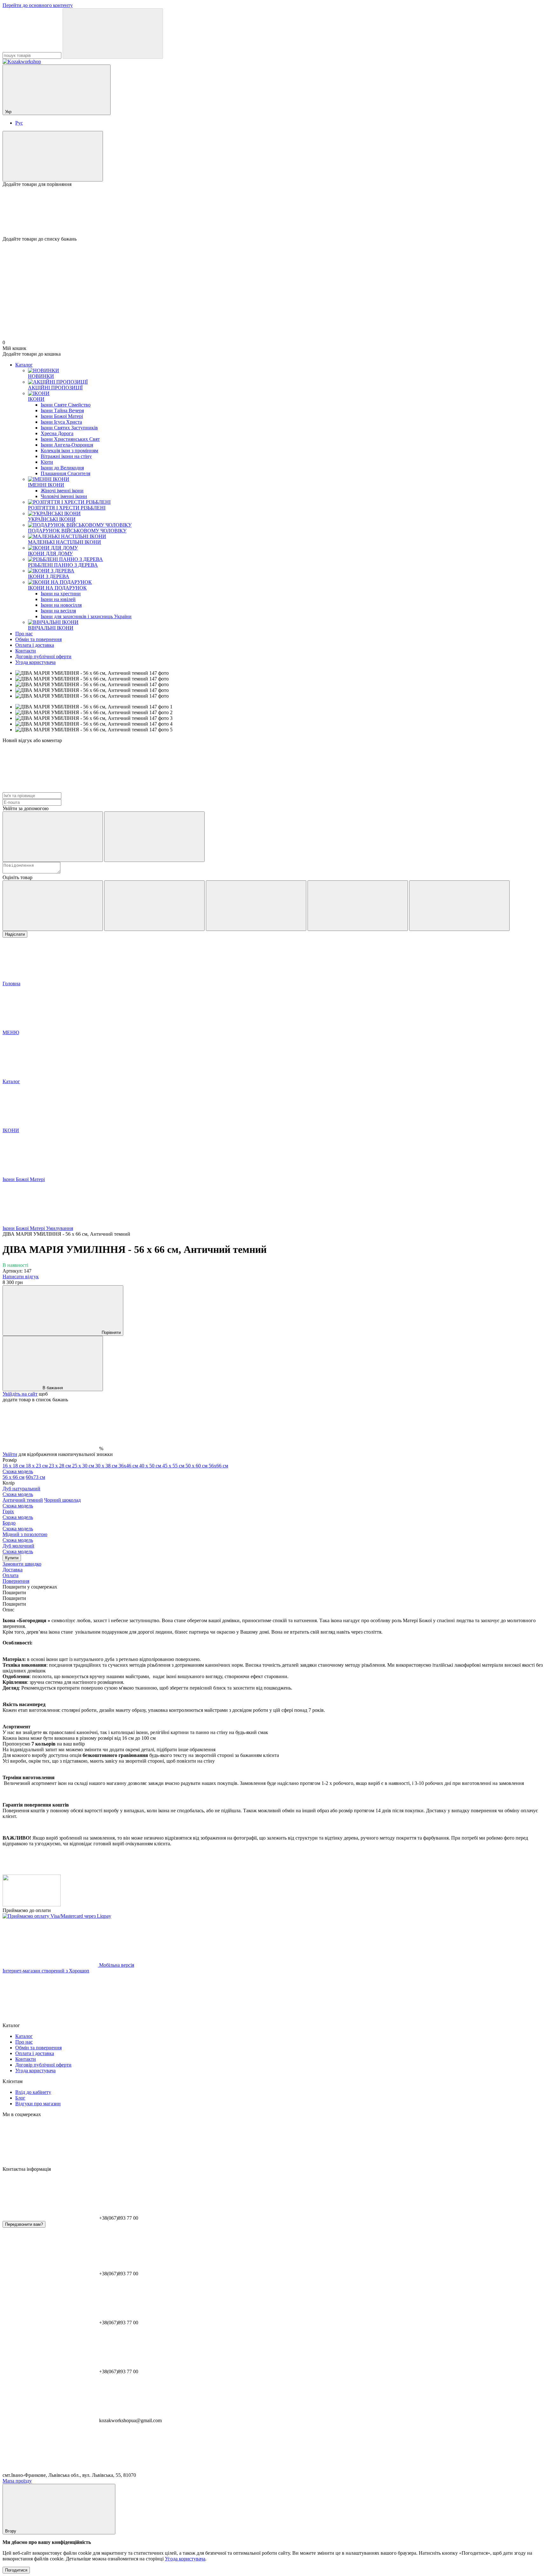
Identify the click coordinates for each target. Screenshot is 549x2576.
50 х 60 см (197, 1466)
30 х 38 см (107, 1466)
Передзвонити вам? (24, 2224)
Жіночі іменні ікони (62, 491)
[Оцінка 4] (358, 906)
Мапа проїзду (17, 2481)
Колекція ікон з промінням (69, 451)
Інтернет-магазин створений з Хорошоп (46, 1971)
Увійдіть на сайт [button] (20, 1394)
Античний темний (23, 1500)
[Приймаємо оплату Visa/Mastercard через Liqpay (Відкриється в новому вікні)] (57, 1916)
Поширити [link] (14, 1592)
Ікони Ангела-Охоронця (67, 445)
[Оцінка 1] (53, 906)
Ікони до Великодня (62, 468)
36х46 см (129, 1466)
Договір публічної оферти (43, 656)
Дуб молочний (18, 1549)
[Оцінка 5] (459, 906)
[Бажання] (274, 212)
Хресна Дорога (57, 433)
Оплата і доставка (35, 645)
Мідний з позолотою (25, 1537)
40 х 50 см (151, 1466)
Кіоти (47, 462)
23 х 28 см (61, 1466)
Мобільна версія (116, 1965)
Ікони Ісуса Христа (61, 422)
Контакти (26, 651)
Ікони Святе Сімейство (66, 405)
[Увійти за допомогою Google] (154, 837)
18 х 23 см (37, 1466)
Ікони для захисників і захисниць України (86, 616)
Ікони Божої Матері (62, 416)
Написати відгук (21, 1277)
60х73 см (35, 1477)
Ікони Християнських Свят (70, 439)
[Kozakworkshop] (32, 1905)
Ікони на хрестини (61, 594)
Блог (20, 2098)
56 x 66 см (14, 1477)
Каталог (24, 365)
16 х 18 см (14, 1466)
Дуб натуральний (21, 1491)
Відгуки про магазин (38, 2104)
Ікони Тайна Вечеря (62, 410)
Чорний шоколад (42, 1503)
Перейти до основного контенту (38, 5)
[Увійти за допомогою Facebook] (53, 837)
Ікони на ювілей (58, 599)
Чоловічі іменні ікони (64, 496)
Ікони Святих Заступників (69, 428)
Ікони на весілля (58, 611)
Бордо (18, 1526)
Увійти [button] (10, 1454)
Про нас (24, 634)
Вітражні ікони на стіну (66, 456)
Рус (19, 123)
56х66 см (115, 1469)
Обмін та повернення (38, 639)
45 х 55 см (174, 1466)
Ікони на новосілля (61, 605)
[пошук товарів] (113, 34)
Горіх (18, 1514)
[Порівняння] (53, 156)
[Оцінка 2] (154, 906)
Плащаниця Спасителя (65, 473)
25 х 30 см (84, 1466)
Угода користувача (35, 662)
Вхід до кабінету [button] (33, 2092)
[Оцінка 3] (256, 906)
